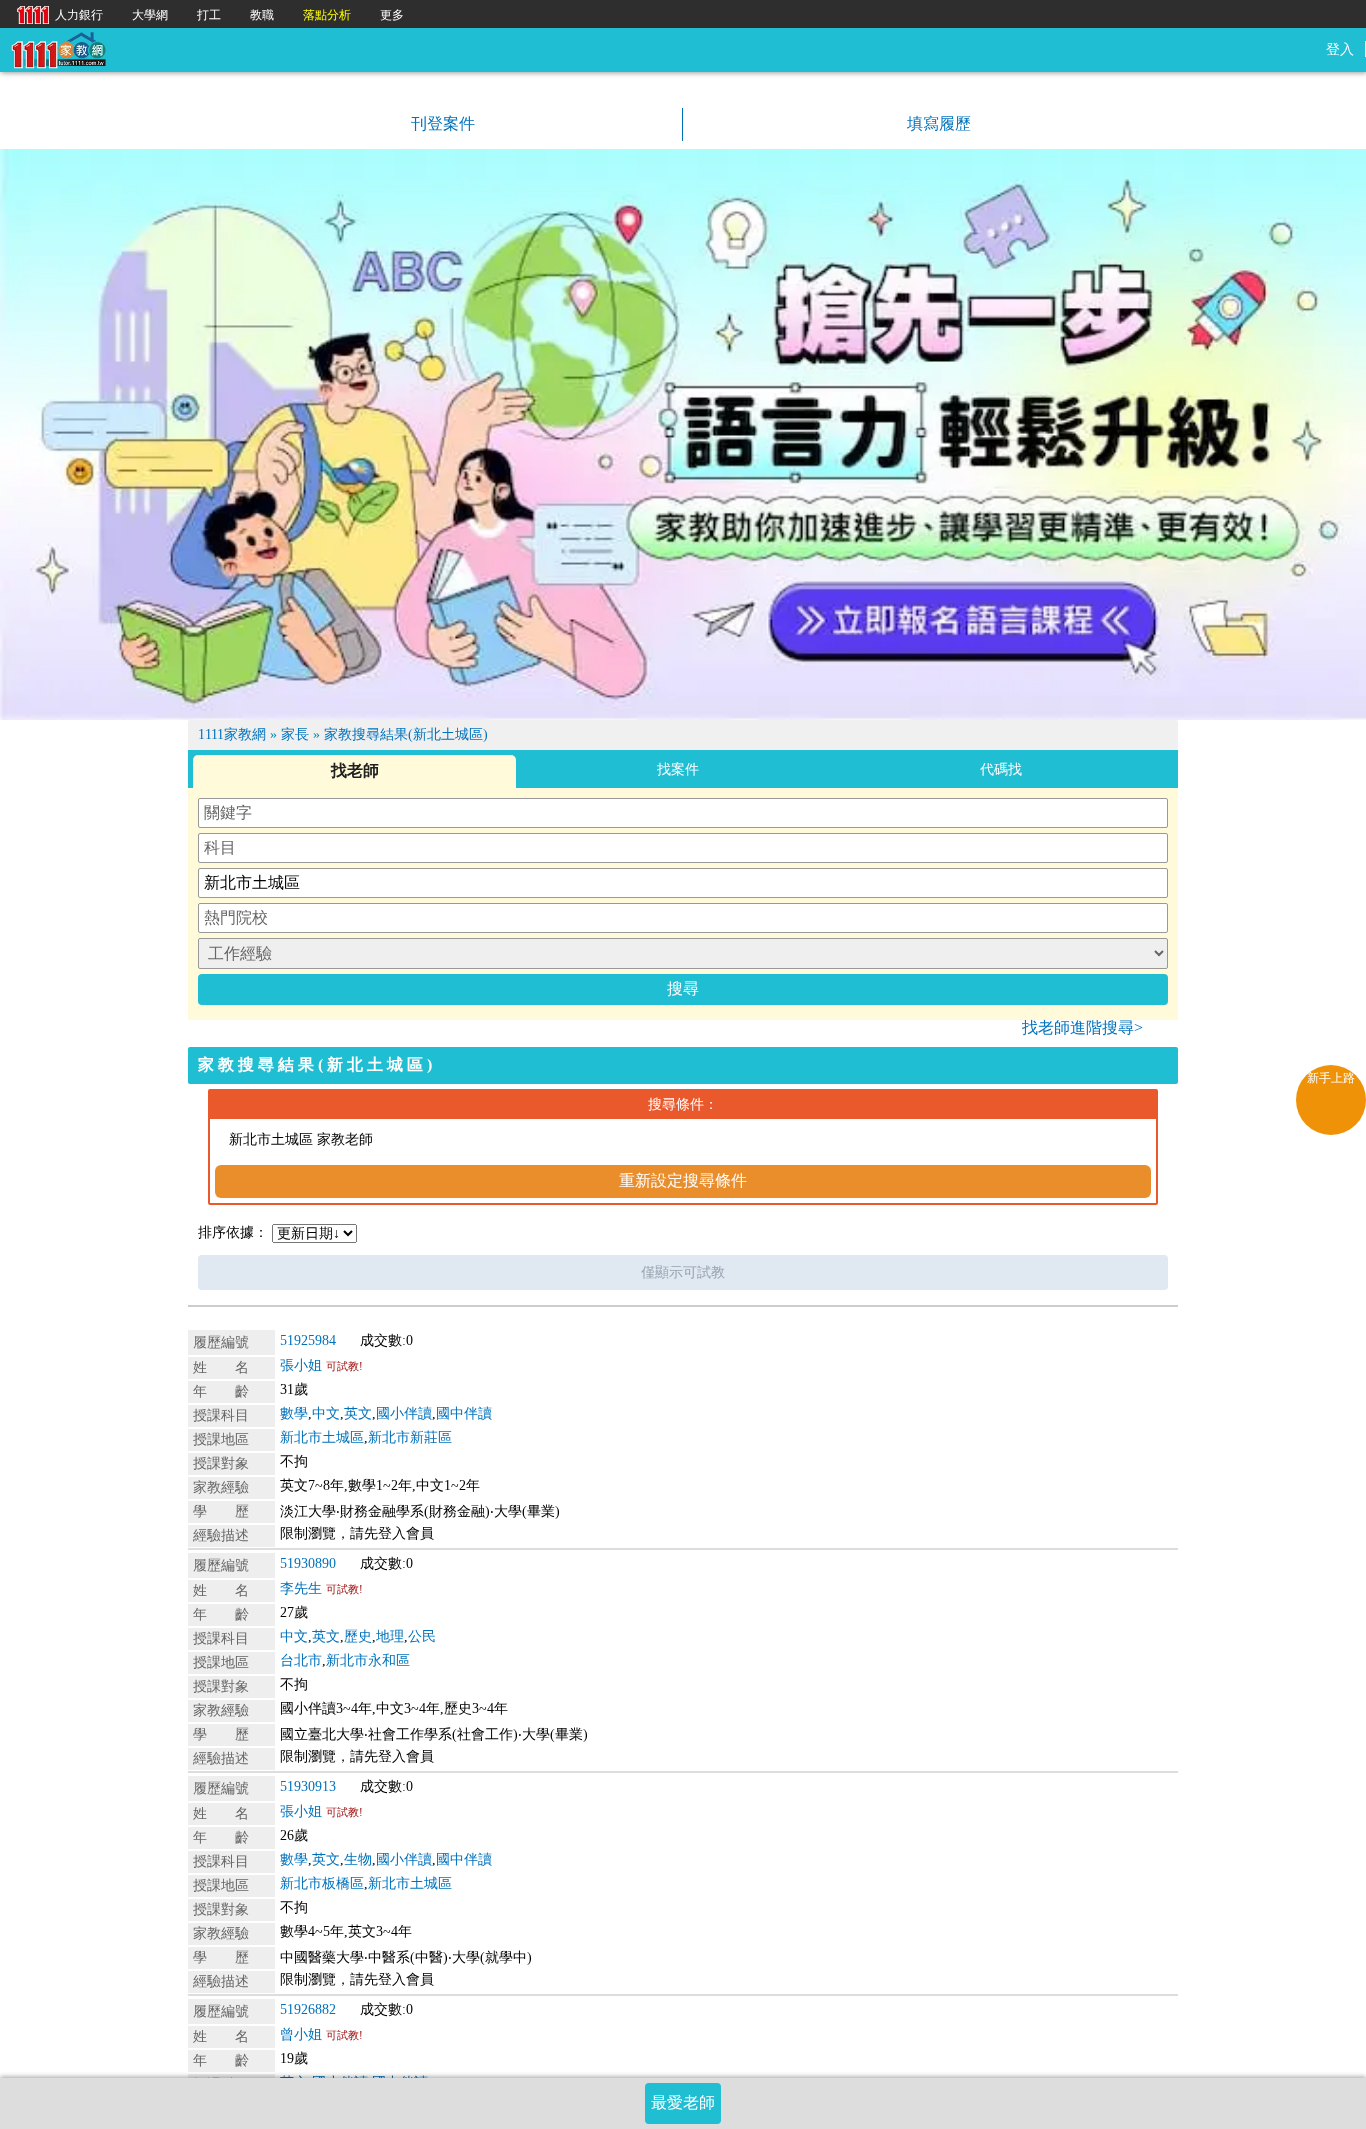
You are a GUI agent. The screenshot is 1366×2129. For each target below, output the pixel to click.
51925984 (308, 1340)
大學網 (150, 15)
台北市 (301, 1660)
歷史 (358, 1636)
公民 (422, 1636)
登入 (1340, 49)
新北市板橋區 (322, 1883)
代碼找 (1001, 769)
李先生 (301, 1588)
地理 (390, 1636)
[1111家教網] (58, 48)
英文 (358, 1413)
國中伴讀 (464, 1413)
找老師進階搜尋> (1082, 1027)
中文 (326, 1413)
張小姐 (301, 1365)
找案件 (678, 769)
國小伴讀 (404, 1413)
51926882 (308, 2009)
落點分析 (327, 15)
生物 (358, 1859)
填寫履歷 (937, 123)
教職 (262, 15)
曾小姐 (301, 2034)
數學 (294, 1413)
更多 (392, 15)
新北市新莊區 (410, 1437)
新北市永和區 (368, 1660)
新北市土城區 (322, 1437)
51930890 (308, 1563)
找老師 (355, 770)
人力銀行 (55, 13)
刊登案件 (441, 123)
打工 (209, 15)
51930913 (308, 1786)
